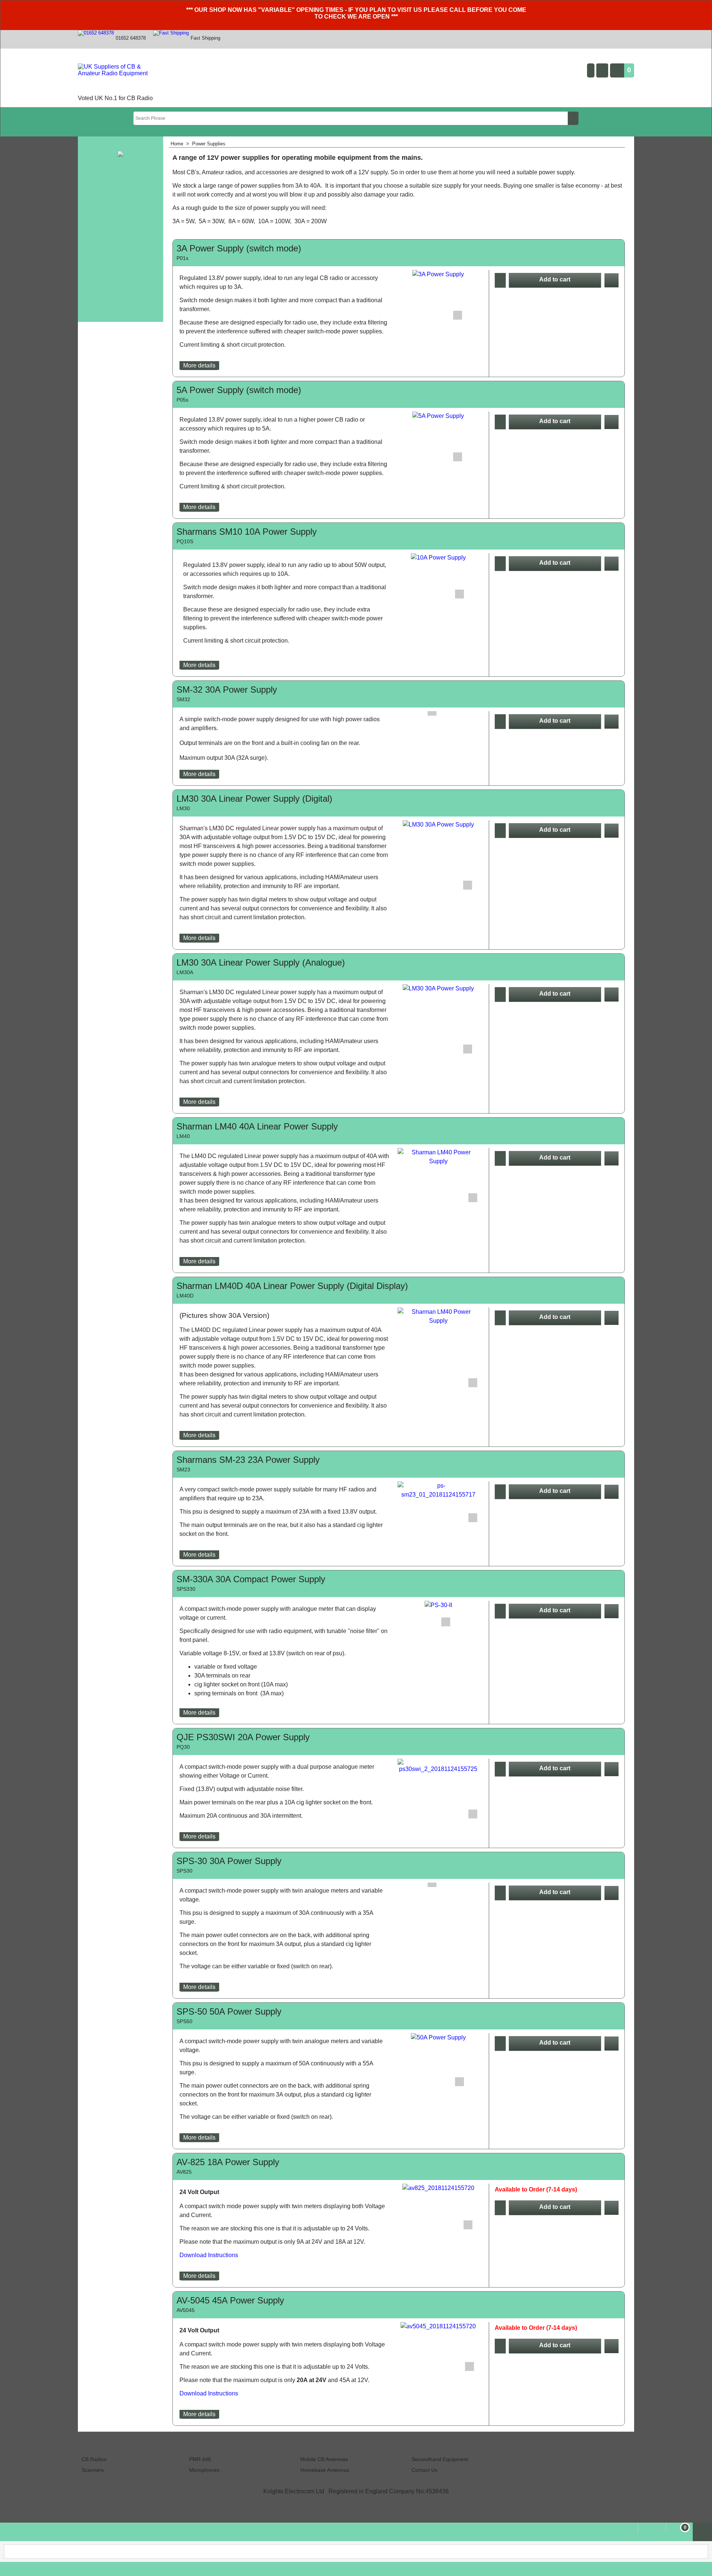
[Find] (573, 118)
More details (199, 365)
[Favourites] (612, 280)
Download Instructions (209, 2255)
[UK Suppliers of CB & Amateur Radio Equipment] (120, 78)
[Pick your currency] (602, 70)
